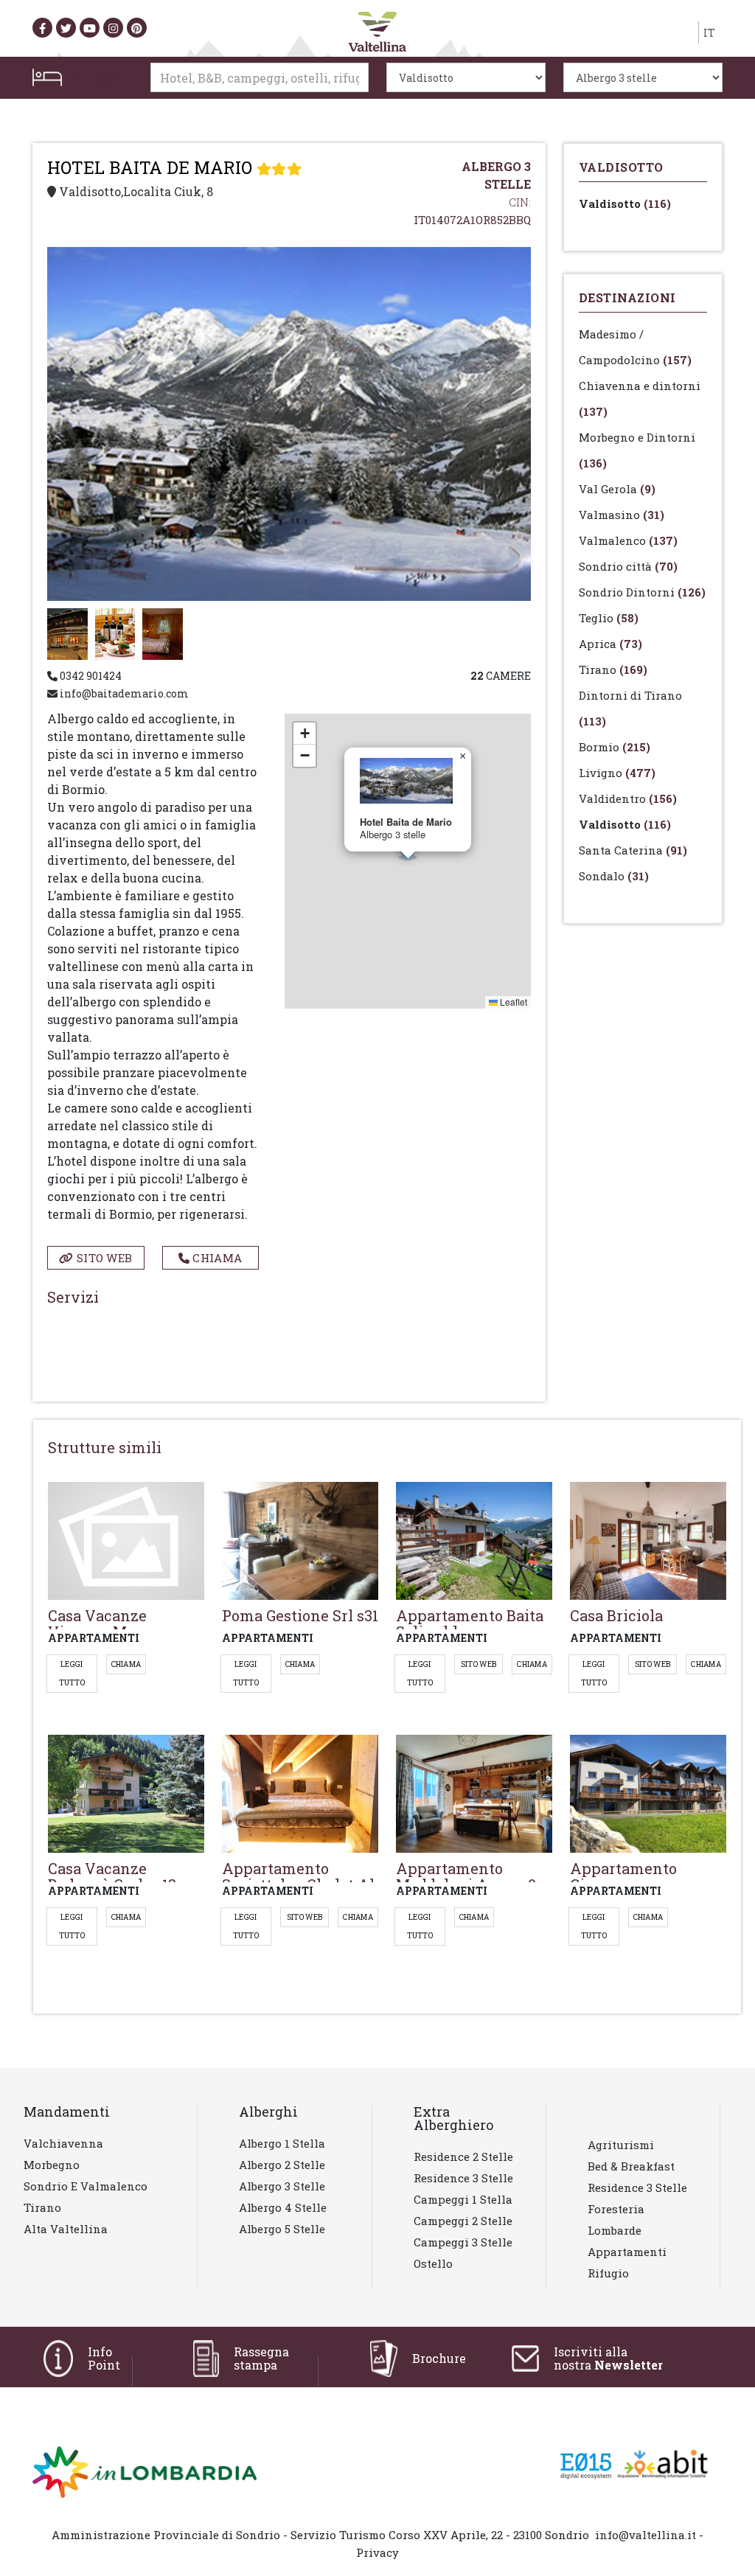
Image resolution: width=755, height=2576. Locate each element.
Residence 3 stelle (463, 2178)
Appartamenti (627, 2252)
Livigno (617, 773)
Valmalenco (628, 540)
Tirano (613, 669)
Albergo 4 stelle (283, 2207)
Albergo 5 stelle (282, 2229)
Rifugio (608, 2273)
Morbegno (52, 2165)
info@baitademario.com (123, 693)
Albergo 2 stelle (282, 2165)
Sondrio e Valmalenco (86, 2186)
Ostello (433, 2263)
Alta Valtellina (66, 2229)
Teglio (609, 618)
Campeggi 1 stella (463, 2199)
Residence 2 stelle (463, 2156)
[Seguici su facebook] (42, 28)
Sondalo (614, 876)
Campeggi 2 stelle (463, 2221)
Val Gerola (617, 489)
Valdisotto (625, 203)
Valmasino (622, 515)
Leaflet (512, 1002)
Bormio (615, 747)
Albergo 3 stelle (282, 2186)
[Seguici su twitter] (66, 28)
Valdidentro (628, 798)
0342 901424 (90, 676)
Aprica (610, 644)
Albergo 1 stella (282, 2143)
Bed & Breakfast (631, 2166)
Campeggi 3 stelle (463, 2242)
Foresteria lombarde (616, 2220)
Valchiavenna (63, 2143)
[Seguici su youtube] (90, 28)
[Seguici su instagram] (113, 28)
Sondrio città (628, 566)
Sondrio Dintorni (642, 592)
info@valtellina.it (646, 2535)
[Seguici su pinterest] (137, 28)
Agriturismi (621, 2145)
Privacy (377, 2552)
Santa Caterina (633, 850)
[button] (462, 756)
